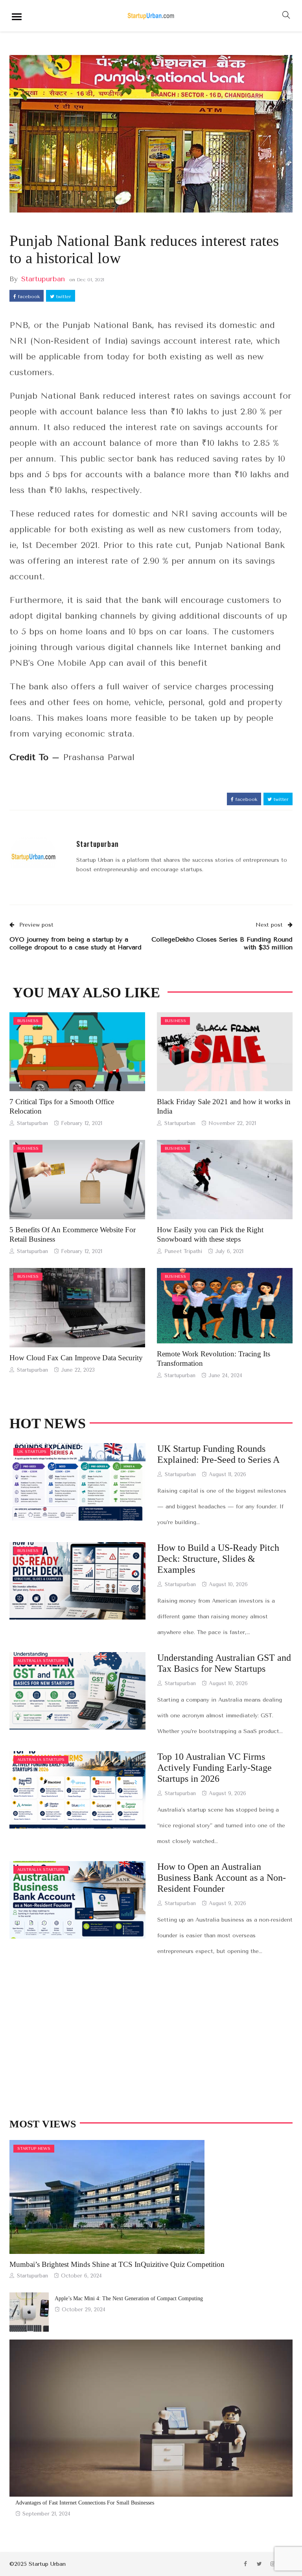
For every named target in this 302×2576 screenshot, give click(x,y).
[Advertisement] (151, 2038)
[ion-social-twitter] (259, 2564)
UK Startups (32, 1452)
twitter (63, 297)
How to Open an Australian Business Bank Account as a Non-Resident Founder (222, 1878)
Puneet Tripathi (183, 1251)
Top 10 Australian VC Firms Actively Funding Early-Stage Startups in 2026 (215, 1768)
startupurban (43, 279)
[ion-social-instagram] (273, 2564)
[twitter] (87, 1052)
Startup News (34, 2149)
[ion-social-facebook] (245, 2564)
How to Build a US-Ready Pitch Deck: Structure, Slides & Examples (218, 1559)
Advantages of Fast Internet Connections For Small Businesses (85, 2503)
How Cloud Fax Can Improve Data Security (76, 1358)
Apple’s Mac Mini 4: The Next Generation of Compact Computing (129, 2298)
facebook (28, 297)
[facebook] (66, 1052)
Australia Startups (41, 1661)
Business (28, 1021)
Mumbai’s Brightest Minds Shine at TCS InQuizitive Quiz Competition (117, 2264)
